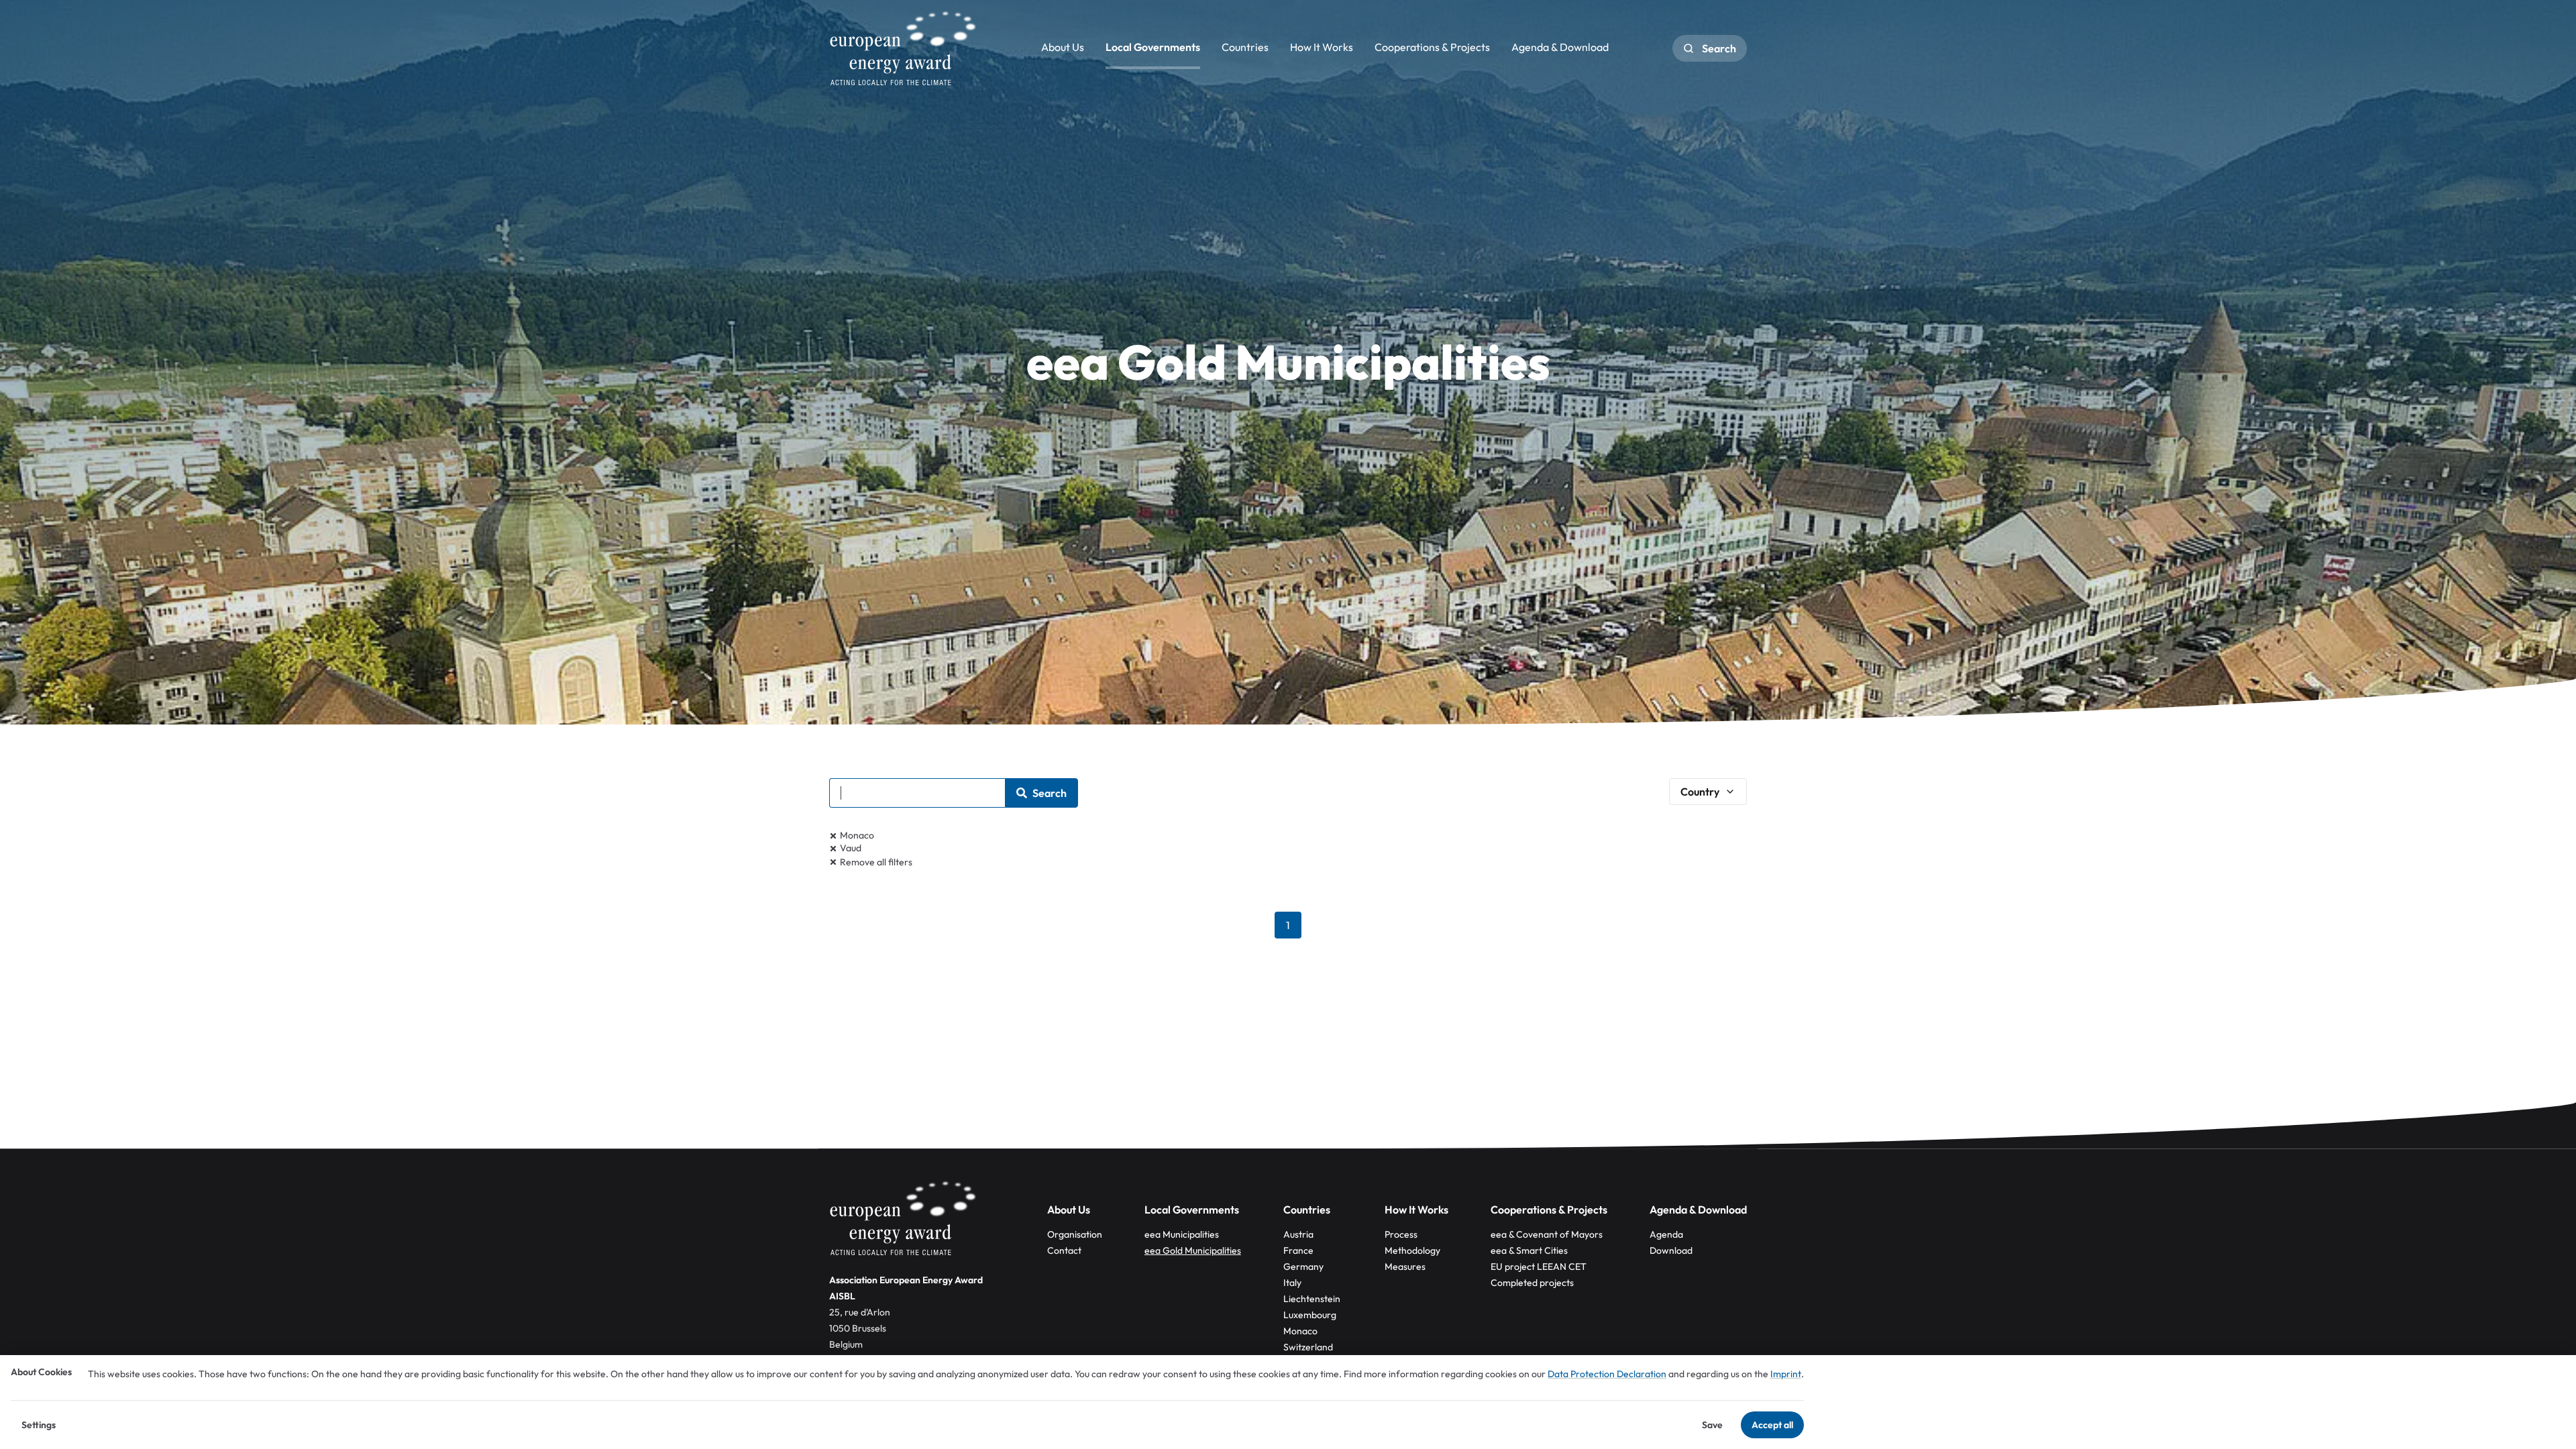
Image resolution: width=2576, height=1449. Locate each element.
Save (1712, 1425)
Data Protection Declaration (1607, 1374)
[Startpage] (903, 48)
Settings (39, 1425)
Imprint (1786, 1374)
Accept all (1772, 1425)
